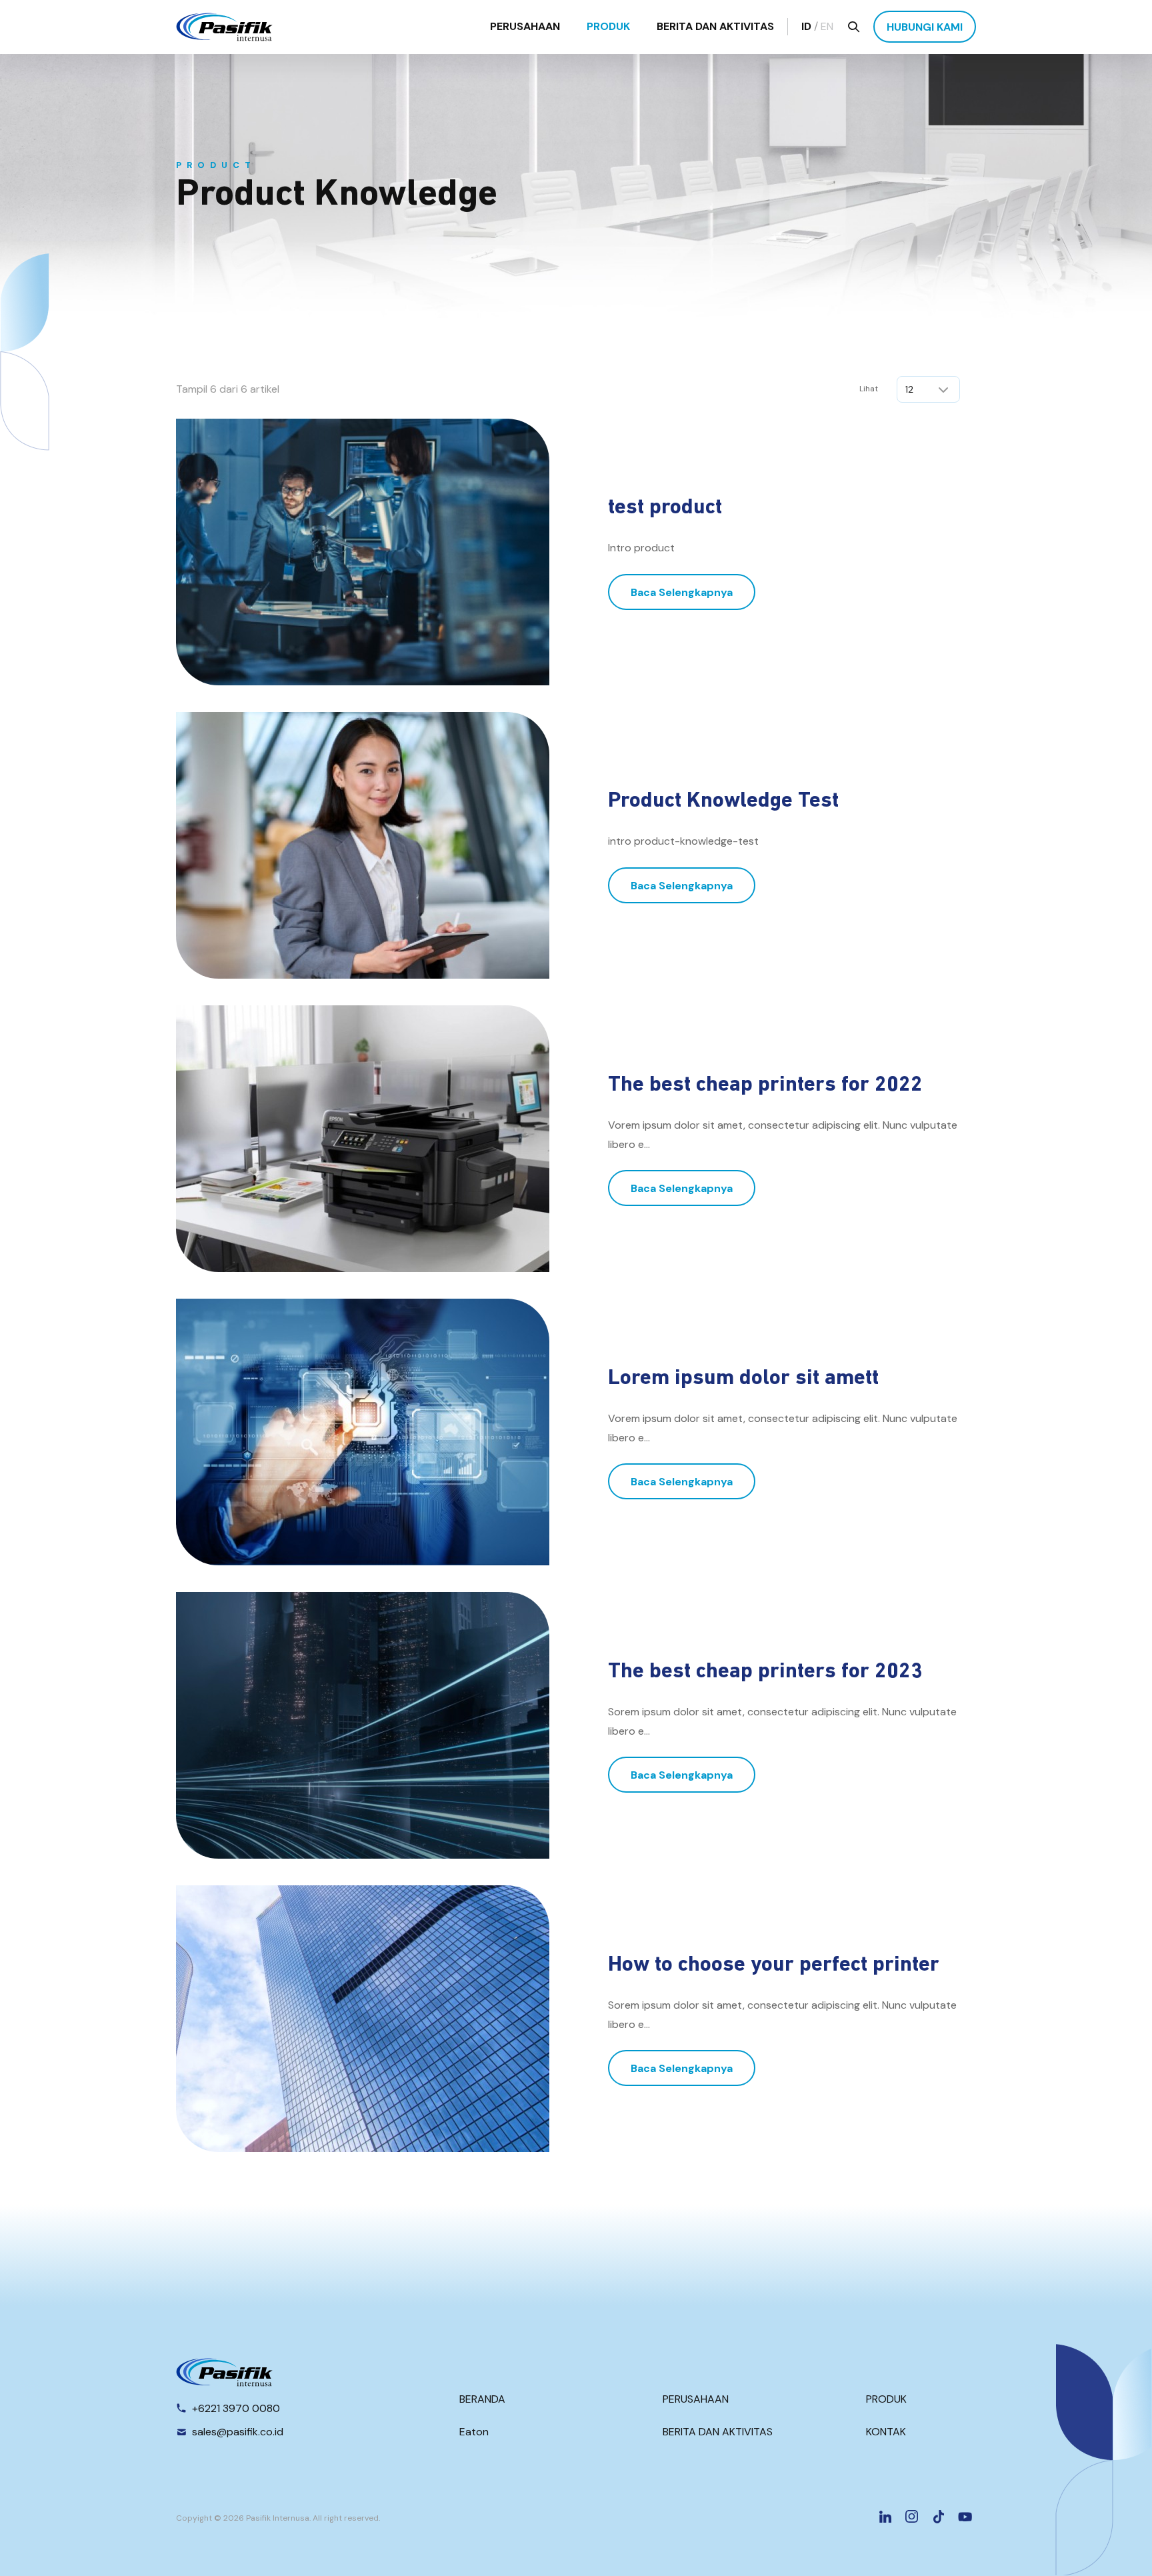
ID (806, 26)
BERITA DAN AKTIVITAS (715, 26)
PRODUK (608, 26)
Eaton (474, 2432)
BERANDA (482, 2399)
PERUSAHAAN (525, 26)
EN (827, 26)
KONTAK (886, 2432)
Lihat (869, 389)
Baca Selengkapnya (682, 592)
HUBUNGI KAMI (925, 27)
